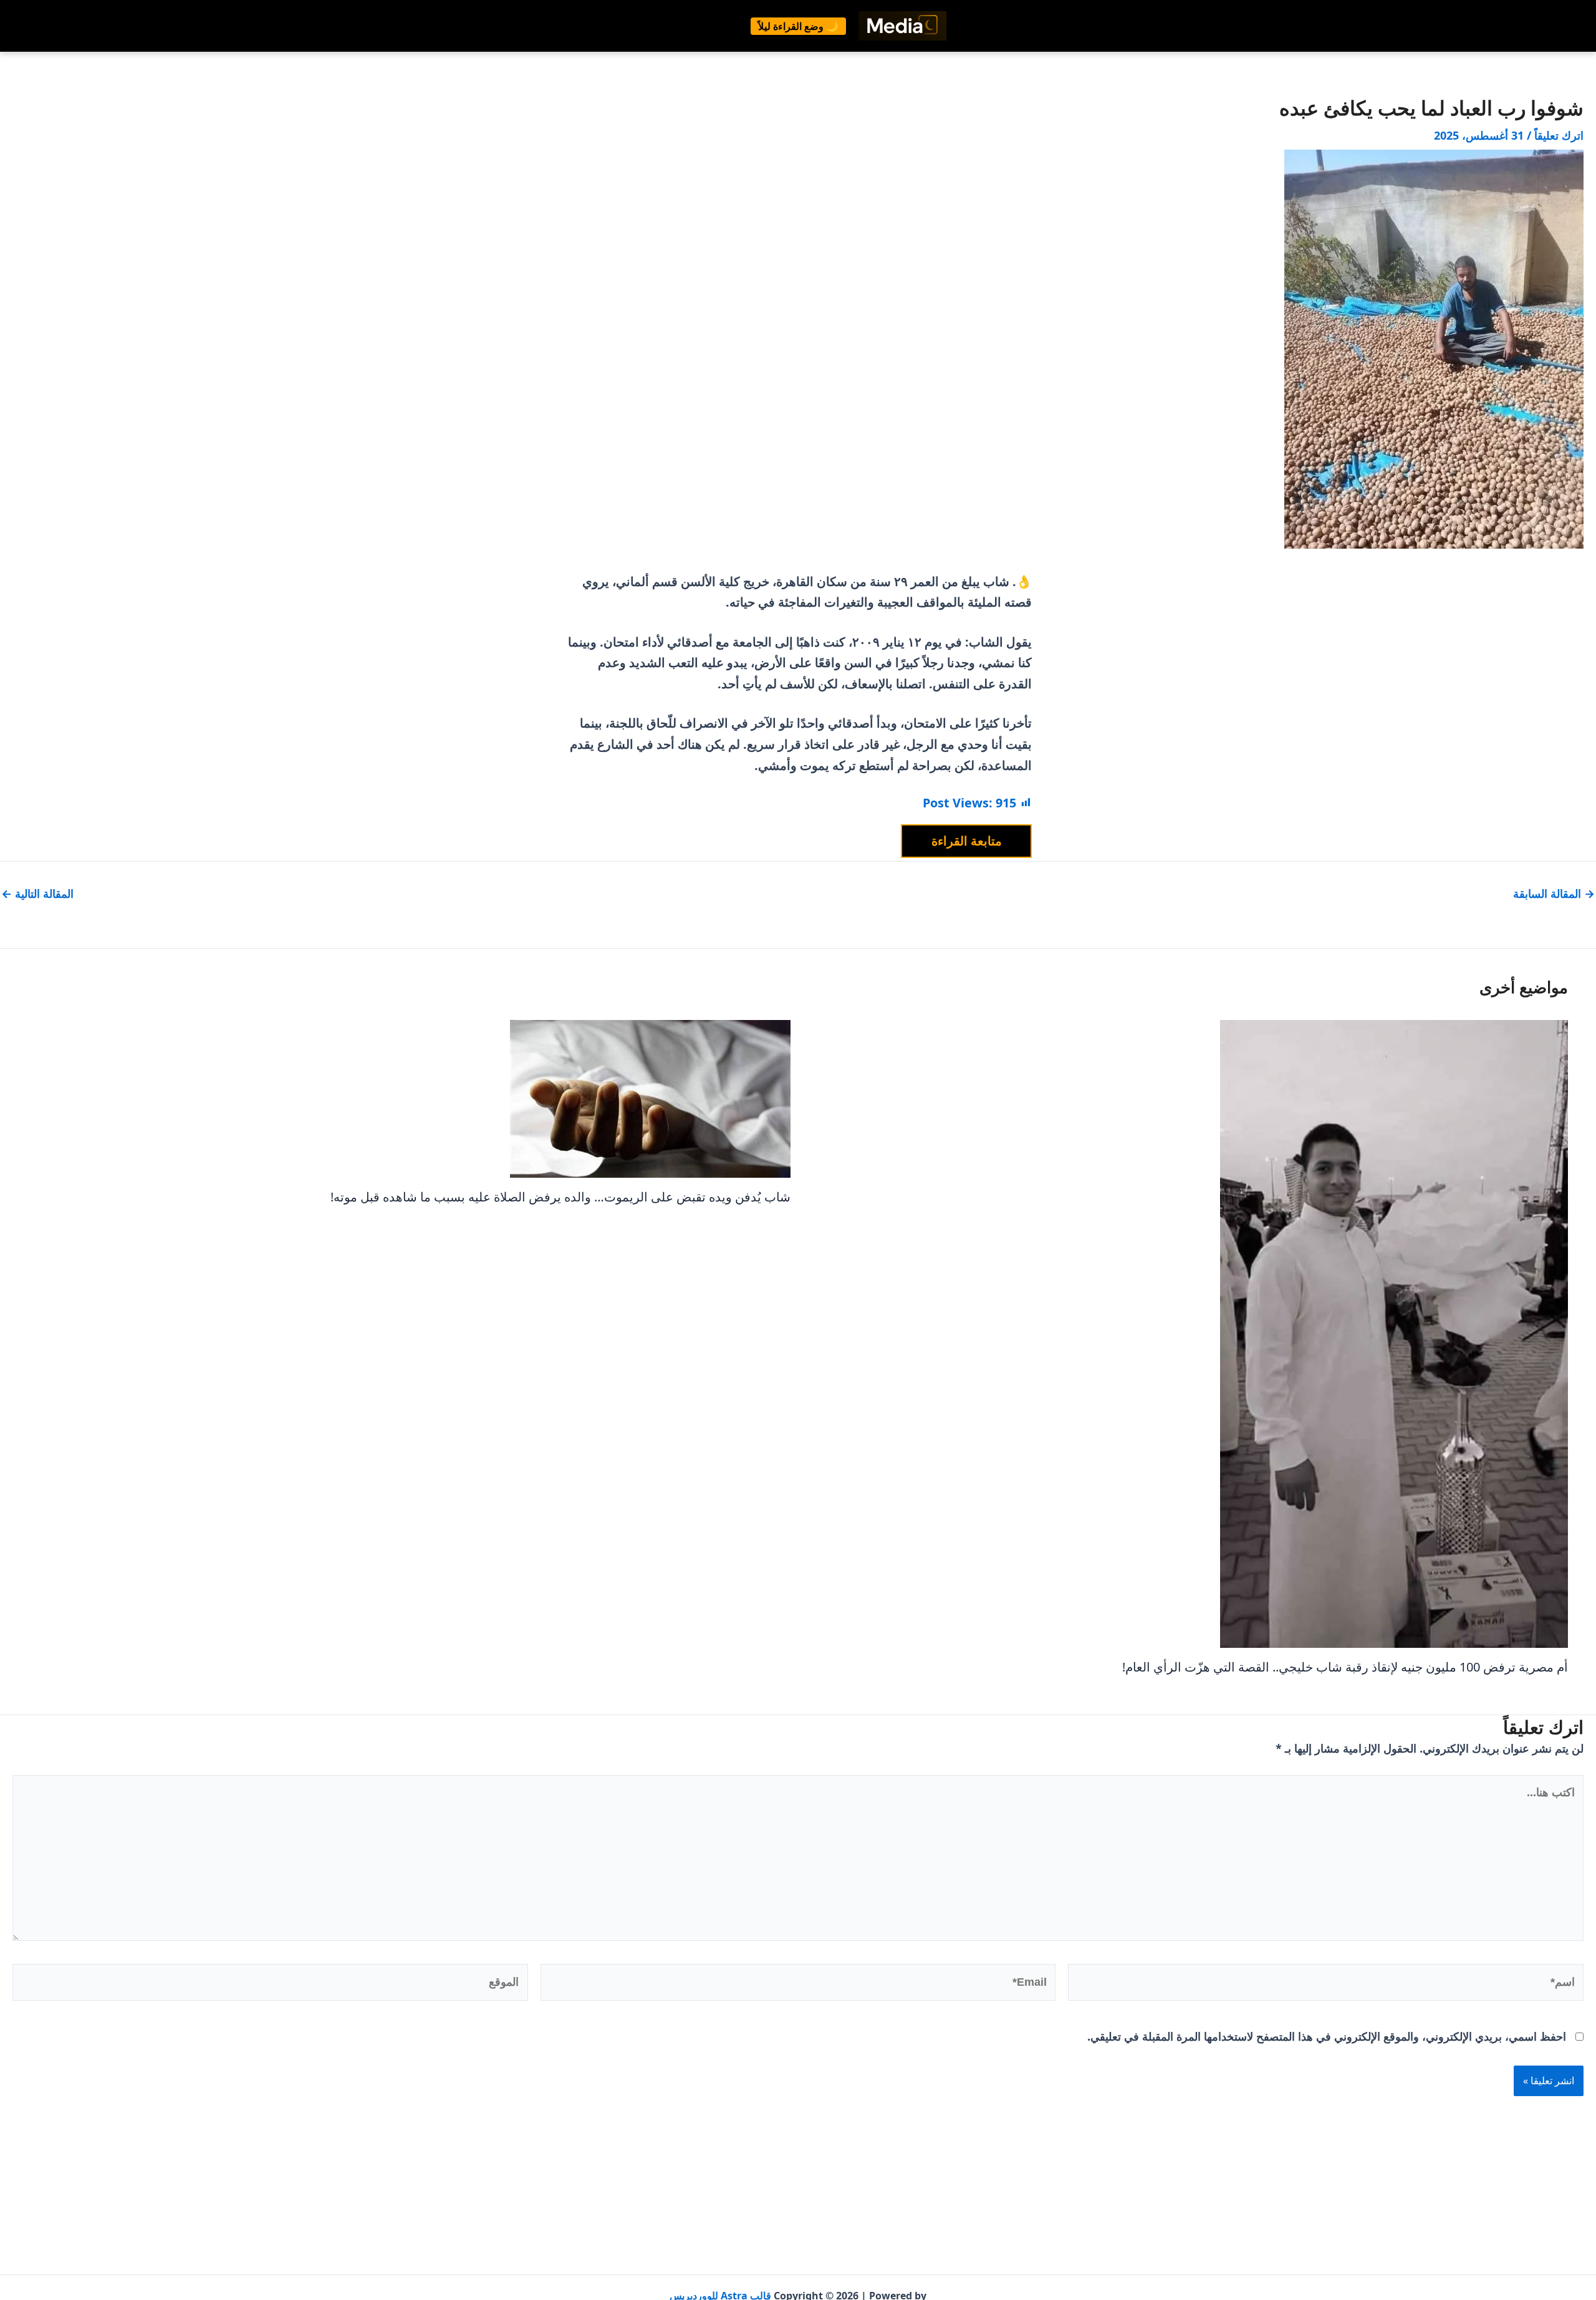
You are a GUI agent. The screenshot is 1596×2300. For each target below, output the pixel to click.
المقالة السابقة (1554, 893)
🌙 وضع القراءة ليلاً (798, 26)
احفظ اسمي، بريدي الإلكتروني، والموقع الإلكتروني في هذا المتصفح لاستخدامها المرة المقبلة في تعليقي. (1327, 2036)
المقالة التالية (37, 893)
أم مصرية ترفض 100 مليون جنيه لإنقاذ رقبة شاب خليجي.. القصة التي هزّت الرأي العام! (1345, 1667)
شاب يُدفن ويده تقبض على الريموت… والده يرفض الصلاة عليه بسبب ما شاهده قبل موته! (560, 1197)
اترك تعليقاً (1559, 135)
